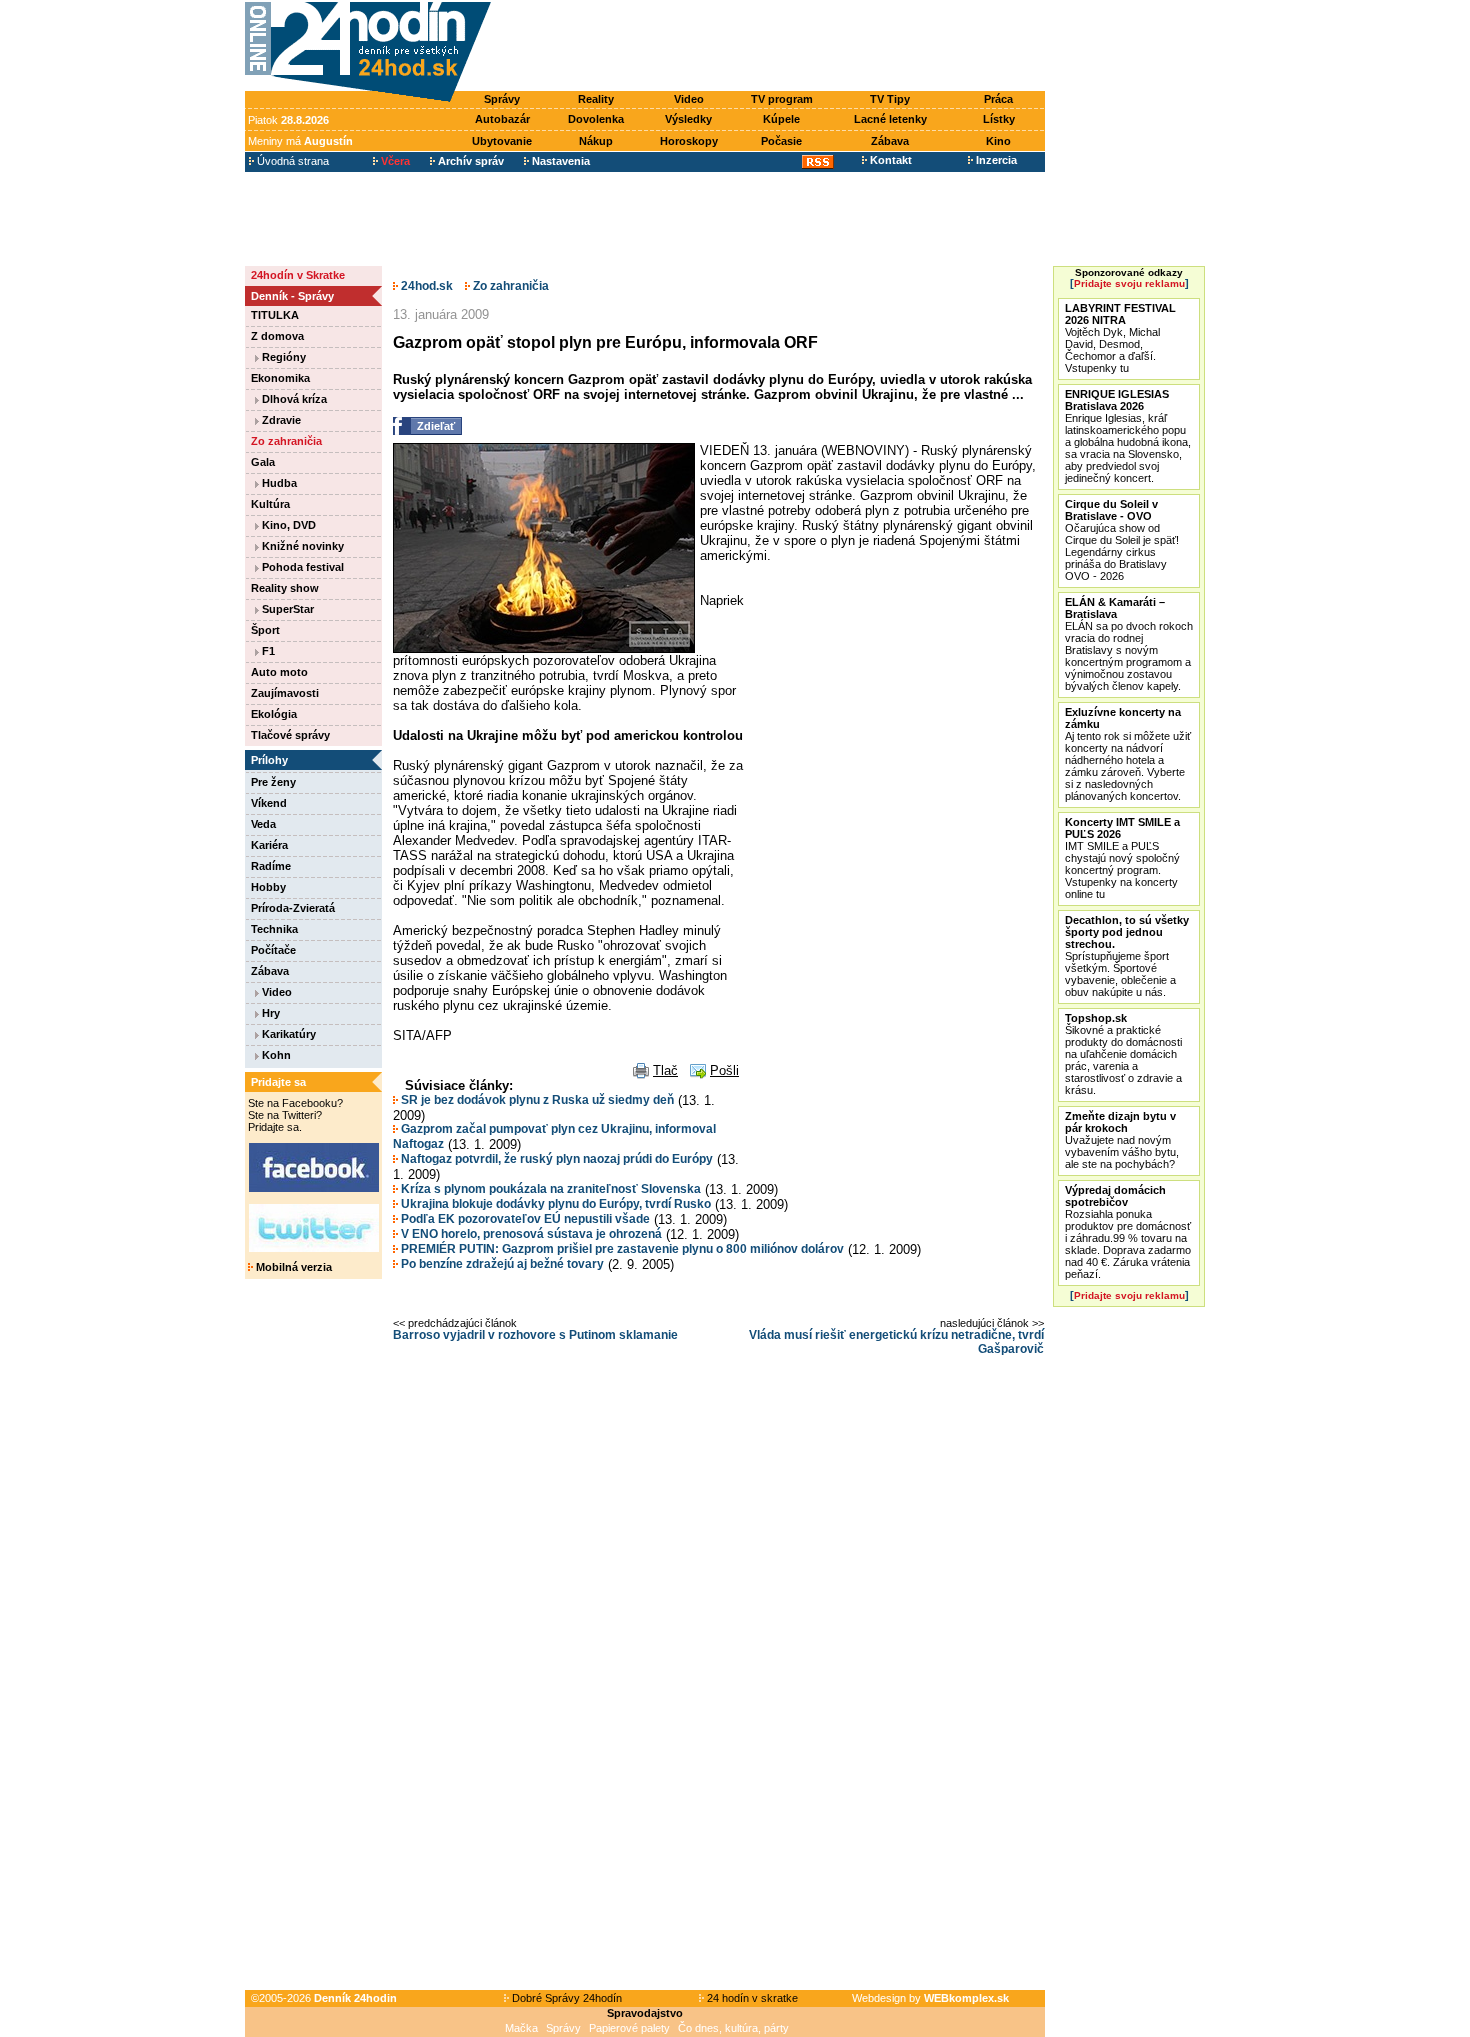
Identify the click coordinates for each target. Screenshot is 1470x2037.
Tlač (665, 1070)
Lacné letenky (890, 119)
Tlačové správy (290, 735)
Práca (998, 99)
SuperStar (286, 609)
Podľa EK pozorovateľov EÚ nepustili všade (524, 1219)
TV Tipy (890, 99)
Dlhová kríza (293, 399)
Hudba (278, 483)
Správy (502, 99)
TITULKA (275, 315)
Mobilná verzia (292, 1267)
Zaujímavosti (285, 693)
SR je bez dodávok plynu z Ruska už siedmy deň (536, 1100)
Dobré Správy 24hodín (565, 1998)
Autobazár (502, 119)
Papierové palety (629, 2028)
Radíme (271, 866)
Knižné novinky (301, 546)
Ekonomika (280, 378)
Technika (274, 929)
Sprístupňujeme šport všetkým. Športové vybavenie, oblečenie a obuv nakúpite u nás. (1127, 956)
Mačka (521, 2028)
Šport (265, 630)
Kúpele (781, 119)
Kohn (275, 1055)
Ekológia (274, 714)
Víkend (269, 803)
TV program (782, 99)
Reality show (285, 588)
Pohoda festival (301, 567)
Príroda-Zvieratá (293, 908)
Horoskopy (689, 141)
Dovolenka (596, 119)
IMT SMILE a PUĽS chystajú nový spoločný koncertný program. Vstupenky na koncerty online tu (1122, 858)
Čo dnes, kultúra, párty (733, 2028)
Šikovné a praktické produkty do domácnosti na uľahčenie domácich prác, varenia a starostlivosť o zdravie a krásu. (1123, 1054)
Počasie (781, 141)
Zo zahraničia (286, 441)
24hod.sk (425, 286)
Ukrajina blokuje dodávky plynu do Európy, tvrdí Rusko (554, 1204)
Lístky (999, 119)
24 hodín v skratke (751, 1998)
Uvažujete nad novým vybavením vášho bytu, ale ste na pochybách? (1122, 1140)
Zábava (890, 141)
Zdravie (280, 420)
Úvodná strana (291, 161)
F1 (267, 651)
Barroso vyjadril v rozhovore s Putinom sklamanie (535, 1335)
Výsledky (688, 119)
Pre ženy (273, 782)
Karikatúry (287, 1034)
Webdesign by (930, 1998)
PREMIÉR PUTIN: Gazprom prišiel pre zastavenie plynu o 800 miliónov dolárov (621, 1249)
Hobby (268, 887)
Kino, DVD (287, 525)
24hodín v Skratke (298, 275)
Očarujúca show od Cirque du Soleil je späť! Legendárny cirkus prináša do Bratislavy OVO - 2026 (1122, 540)
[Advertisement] (773, 47)
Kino (998, 141)
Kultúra (270, 504)
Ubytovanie (502, 141)
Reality (596, 99)
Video (689, 99)
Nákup (596, 141)
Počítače (273, 950)
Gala (263, 462)
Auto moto (279, 672)
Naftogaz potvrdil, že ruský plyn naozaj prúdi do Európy (555, 1159)
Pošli (724, 1070)
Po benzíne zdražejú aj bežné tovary (501, 1264)
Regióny (282, 357)
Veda (263, 824)
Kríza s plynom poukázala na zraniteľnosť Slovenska (549, 1189)
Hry (269, 1013)
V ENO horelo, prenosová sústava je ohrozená (530, 1234)
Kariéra (269, 845)
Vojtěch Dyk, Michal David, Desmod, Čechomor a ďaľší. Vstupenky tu (1120, 338)
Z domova (277, 336)
